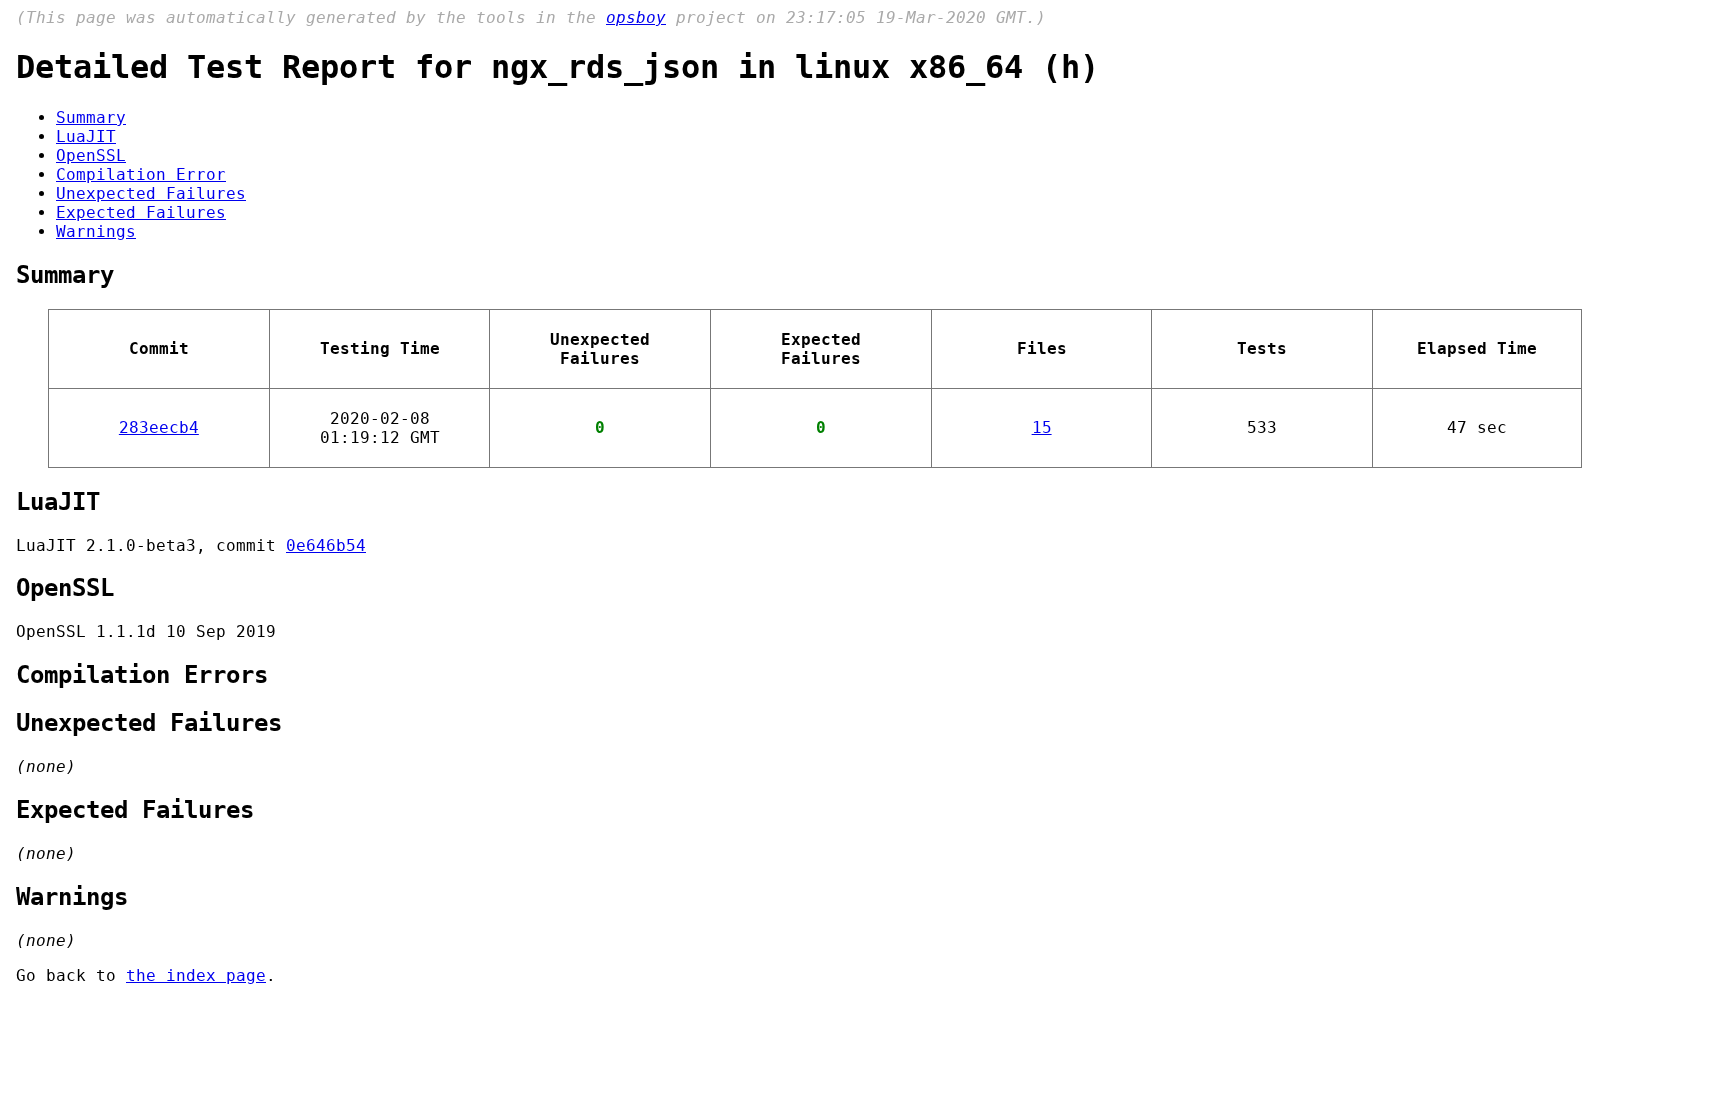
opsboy (636, 17)
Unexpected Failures (151, 193)
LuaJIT (86, 136)
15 (1042, 427)
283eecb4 (159, 427)
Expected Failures (141, 212)
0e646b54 (326, 545)
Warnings (96, 231)
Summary (91, 117)
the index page (196, 975)
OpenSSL (91, 155)
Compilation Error (141, 174)
